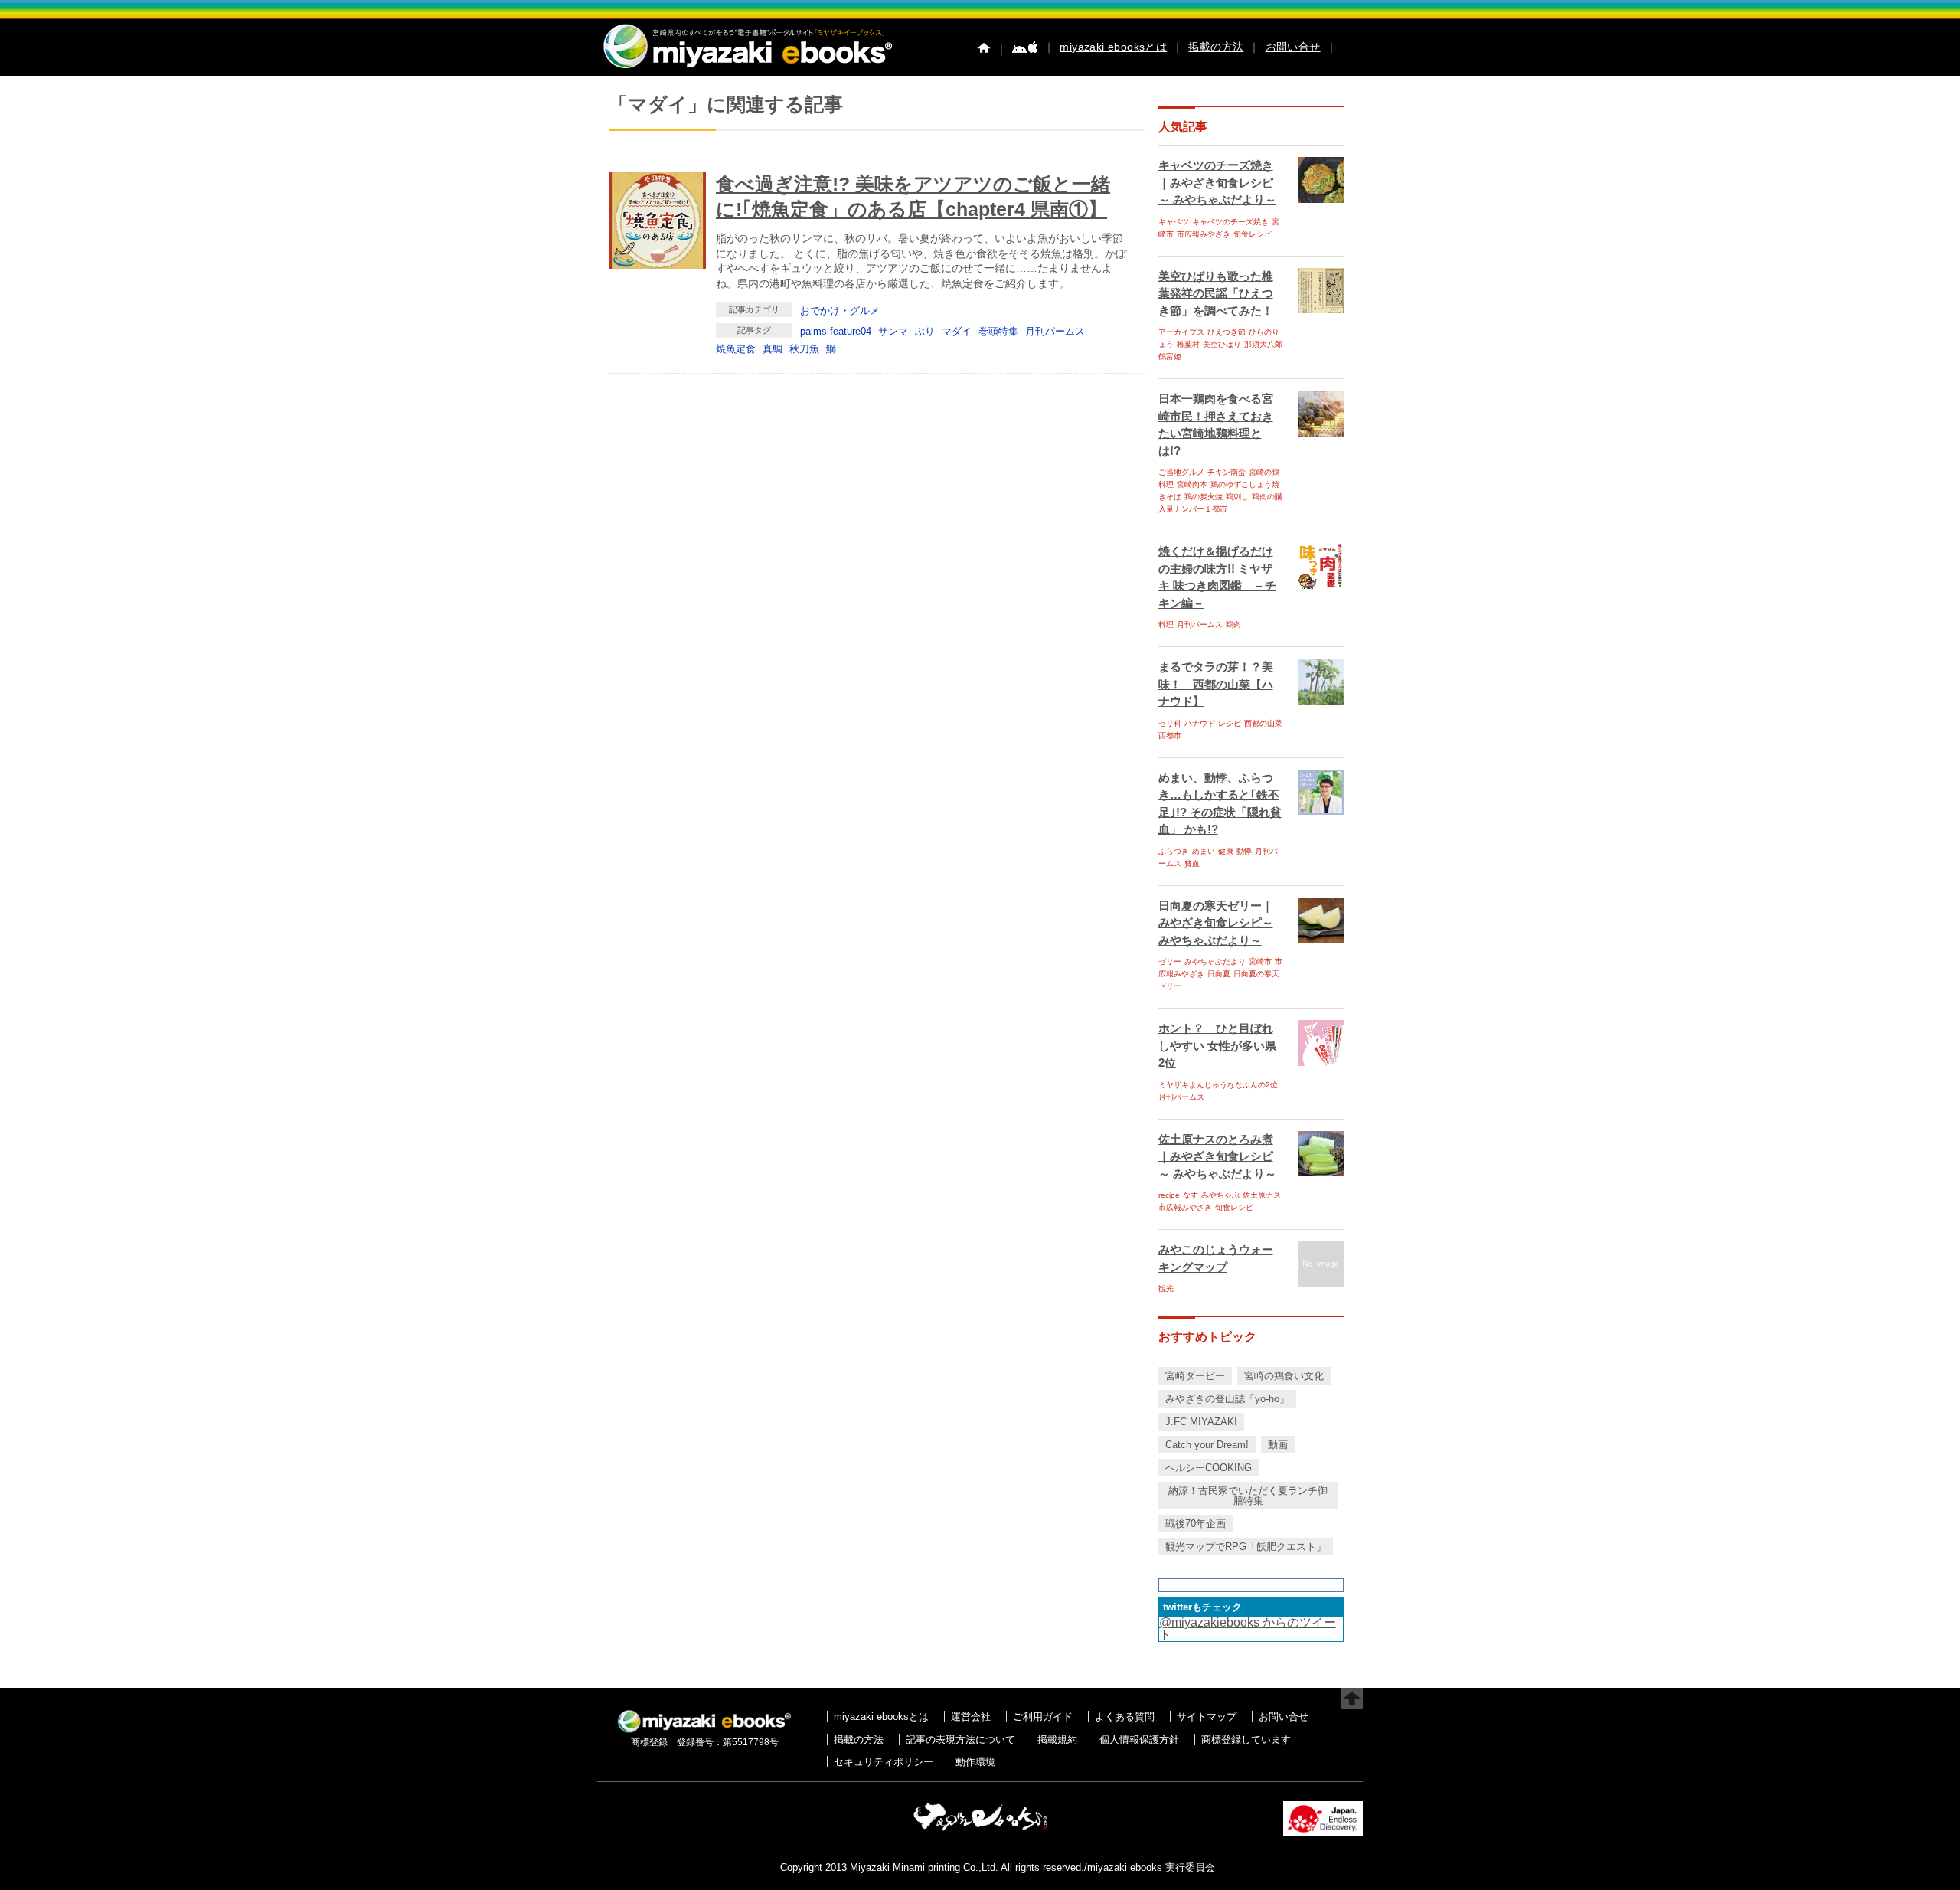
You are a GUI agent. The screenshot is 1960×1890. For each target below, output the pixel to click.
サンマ (893, 331)
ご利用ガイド (1043, 1717)
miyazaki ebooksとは (1113, 47)
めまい (1204, 851)
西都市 (1170, 736)
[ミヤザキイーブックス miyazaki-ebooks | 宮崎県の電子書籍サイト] (746, 69)
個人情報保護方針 (1139, 1740)
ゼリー (1170, 961)
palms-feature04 (836, 331)
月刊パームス (1055, 331)
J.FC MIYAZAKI (1201, 1422)
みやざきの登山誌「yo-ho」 (1227, 1399)
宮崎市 (1260, 961)
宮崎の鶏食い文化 (1284, 1376)
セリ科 (1170, 723)
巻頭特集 (998, 331)
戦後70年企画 (1196, 1524)
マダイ (957, 331)
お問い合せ (1293, 47)
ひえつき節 (1227, 332)
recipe (1169, 1195)
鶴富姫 (1170, 356)
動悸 (1244, 851)
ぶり (925, 331)
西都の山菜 (1263, 723)
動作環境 (975, 1762)
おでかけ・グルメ (840, 311)
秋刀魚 (804, 349)
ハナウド (1200, 723)
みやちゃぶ (1220, 1195)
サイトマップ (1207, 1717)
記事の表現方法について (960, 1740)
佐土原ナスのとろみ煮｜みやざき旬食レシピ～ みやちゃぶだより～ (1217, 1156)
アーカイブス (1181, 332)
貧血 (1192, 863)
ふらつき (1174, 851)
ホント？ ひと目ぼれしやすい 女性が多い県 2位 (1217, 1045)
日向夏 (1219, 974)
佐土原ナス (1262, 1195)
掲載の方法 (1216, 47)
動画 (1278, 1445)
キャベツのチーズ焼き (1230, 222)
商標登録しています (1246, 1740)
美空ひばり (1222, 344)
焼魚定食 (736, 349)
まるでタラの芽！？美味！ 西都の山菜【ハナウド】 (1216, 684)
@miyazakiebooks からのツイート (1248, 1628)
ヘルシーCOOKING (1209, 1468)
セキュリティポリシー (884, 1762)
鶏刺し (1237, 497)
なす (1191, 1195)
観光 (1166, 1288)
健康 (1226, 851)
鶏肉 (1233, 625)
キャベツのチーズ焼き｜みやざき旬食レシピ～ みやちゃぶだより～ (1217, 182)
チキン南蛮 (1227, 472)
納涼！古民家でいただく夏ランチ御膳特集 (1248, 1496)
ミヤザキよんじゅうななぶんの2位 (1218, 1085)
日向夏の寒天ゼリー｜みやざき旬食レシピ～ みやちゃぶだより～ (1216, 923)
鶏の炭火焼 (1204, 497)
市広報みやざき (1204, 234)
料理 (1166, 625)
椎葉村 (1188, 344)
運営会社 (971, 1717)
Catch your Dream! (1207, 1445)
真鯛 (773, 349)
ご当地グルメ (1181, 472)
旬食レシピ (1253, 234)
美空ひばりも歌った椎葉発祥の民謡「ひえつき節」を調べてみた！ (1216, 293)
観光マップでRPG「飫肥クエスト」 (1246, 1547)
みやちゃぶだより (1215, 961)
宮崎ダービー (1195, 1376)
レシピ (1230, 723)
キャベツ (1174, 222)
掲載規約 (1057, 1740)
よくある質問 (1125, 1717)
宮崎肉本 (1192, 484)
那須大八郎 (1263, 344)
